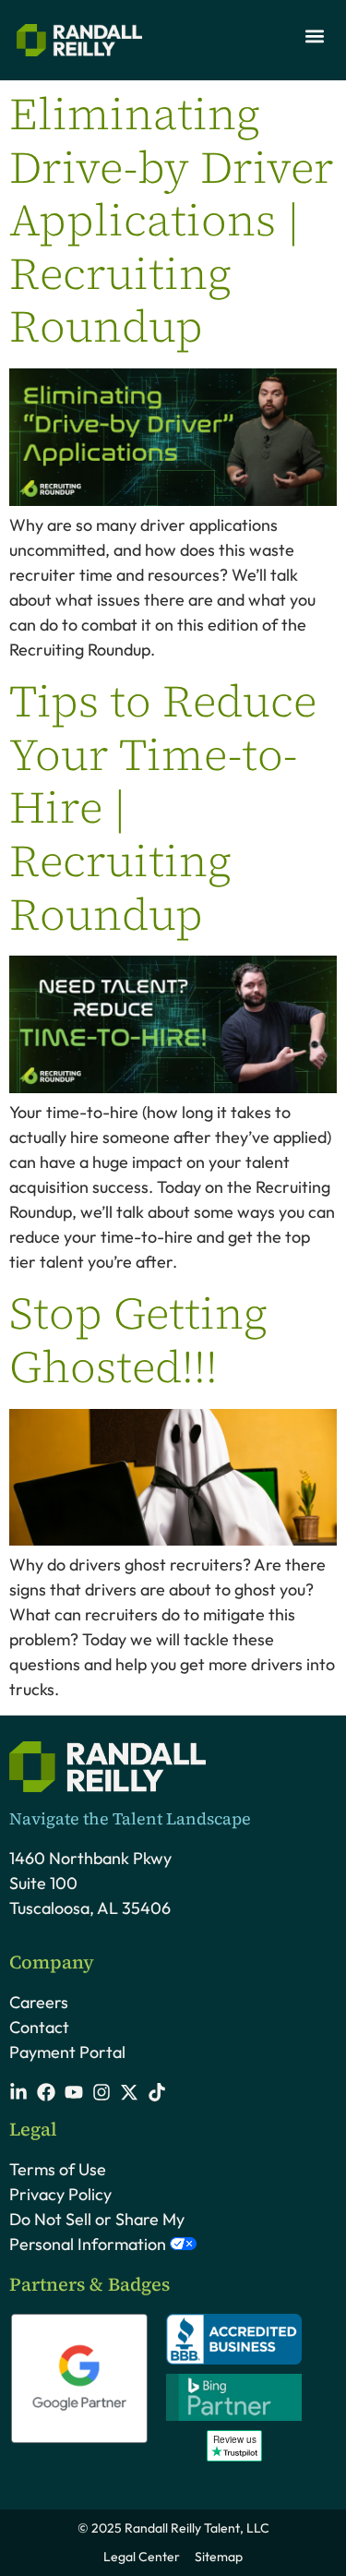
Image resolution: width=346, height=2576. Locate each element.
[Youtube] (74, 2092)
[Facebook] (46, 2092)
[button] (314, 36)
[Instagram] (101, 2092)
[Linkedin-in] (18, 2092)
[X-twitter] (129, 2092)
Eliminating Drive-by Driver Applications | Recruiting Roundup (172, 220)
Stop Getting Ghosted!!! (138, 1340)
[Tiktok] (157, 2092)
